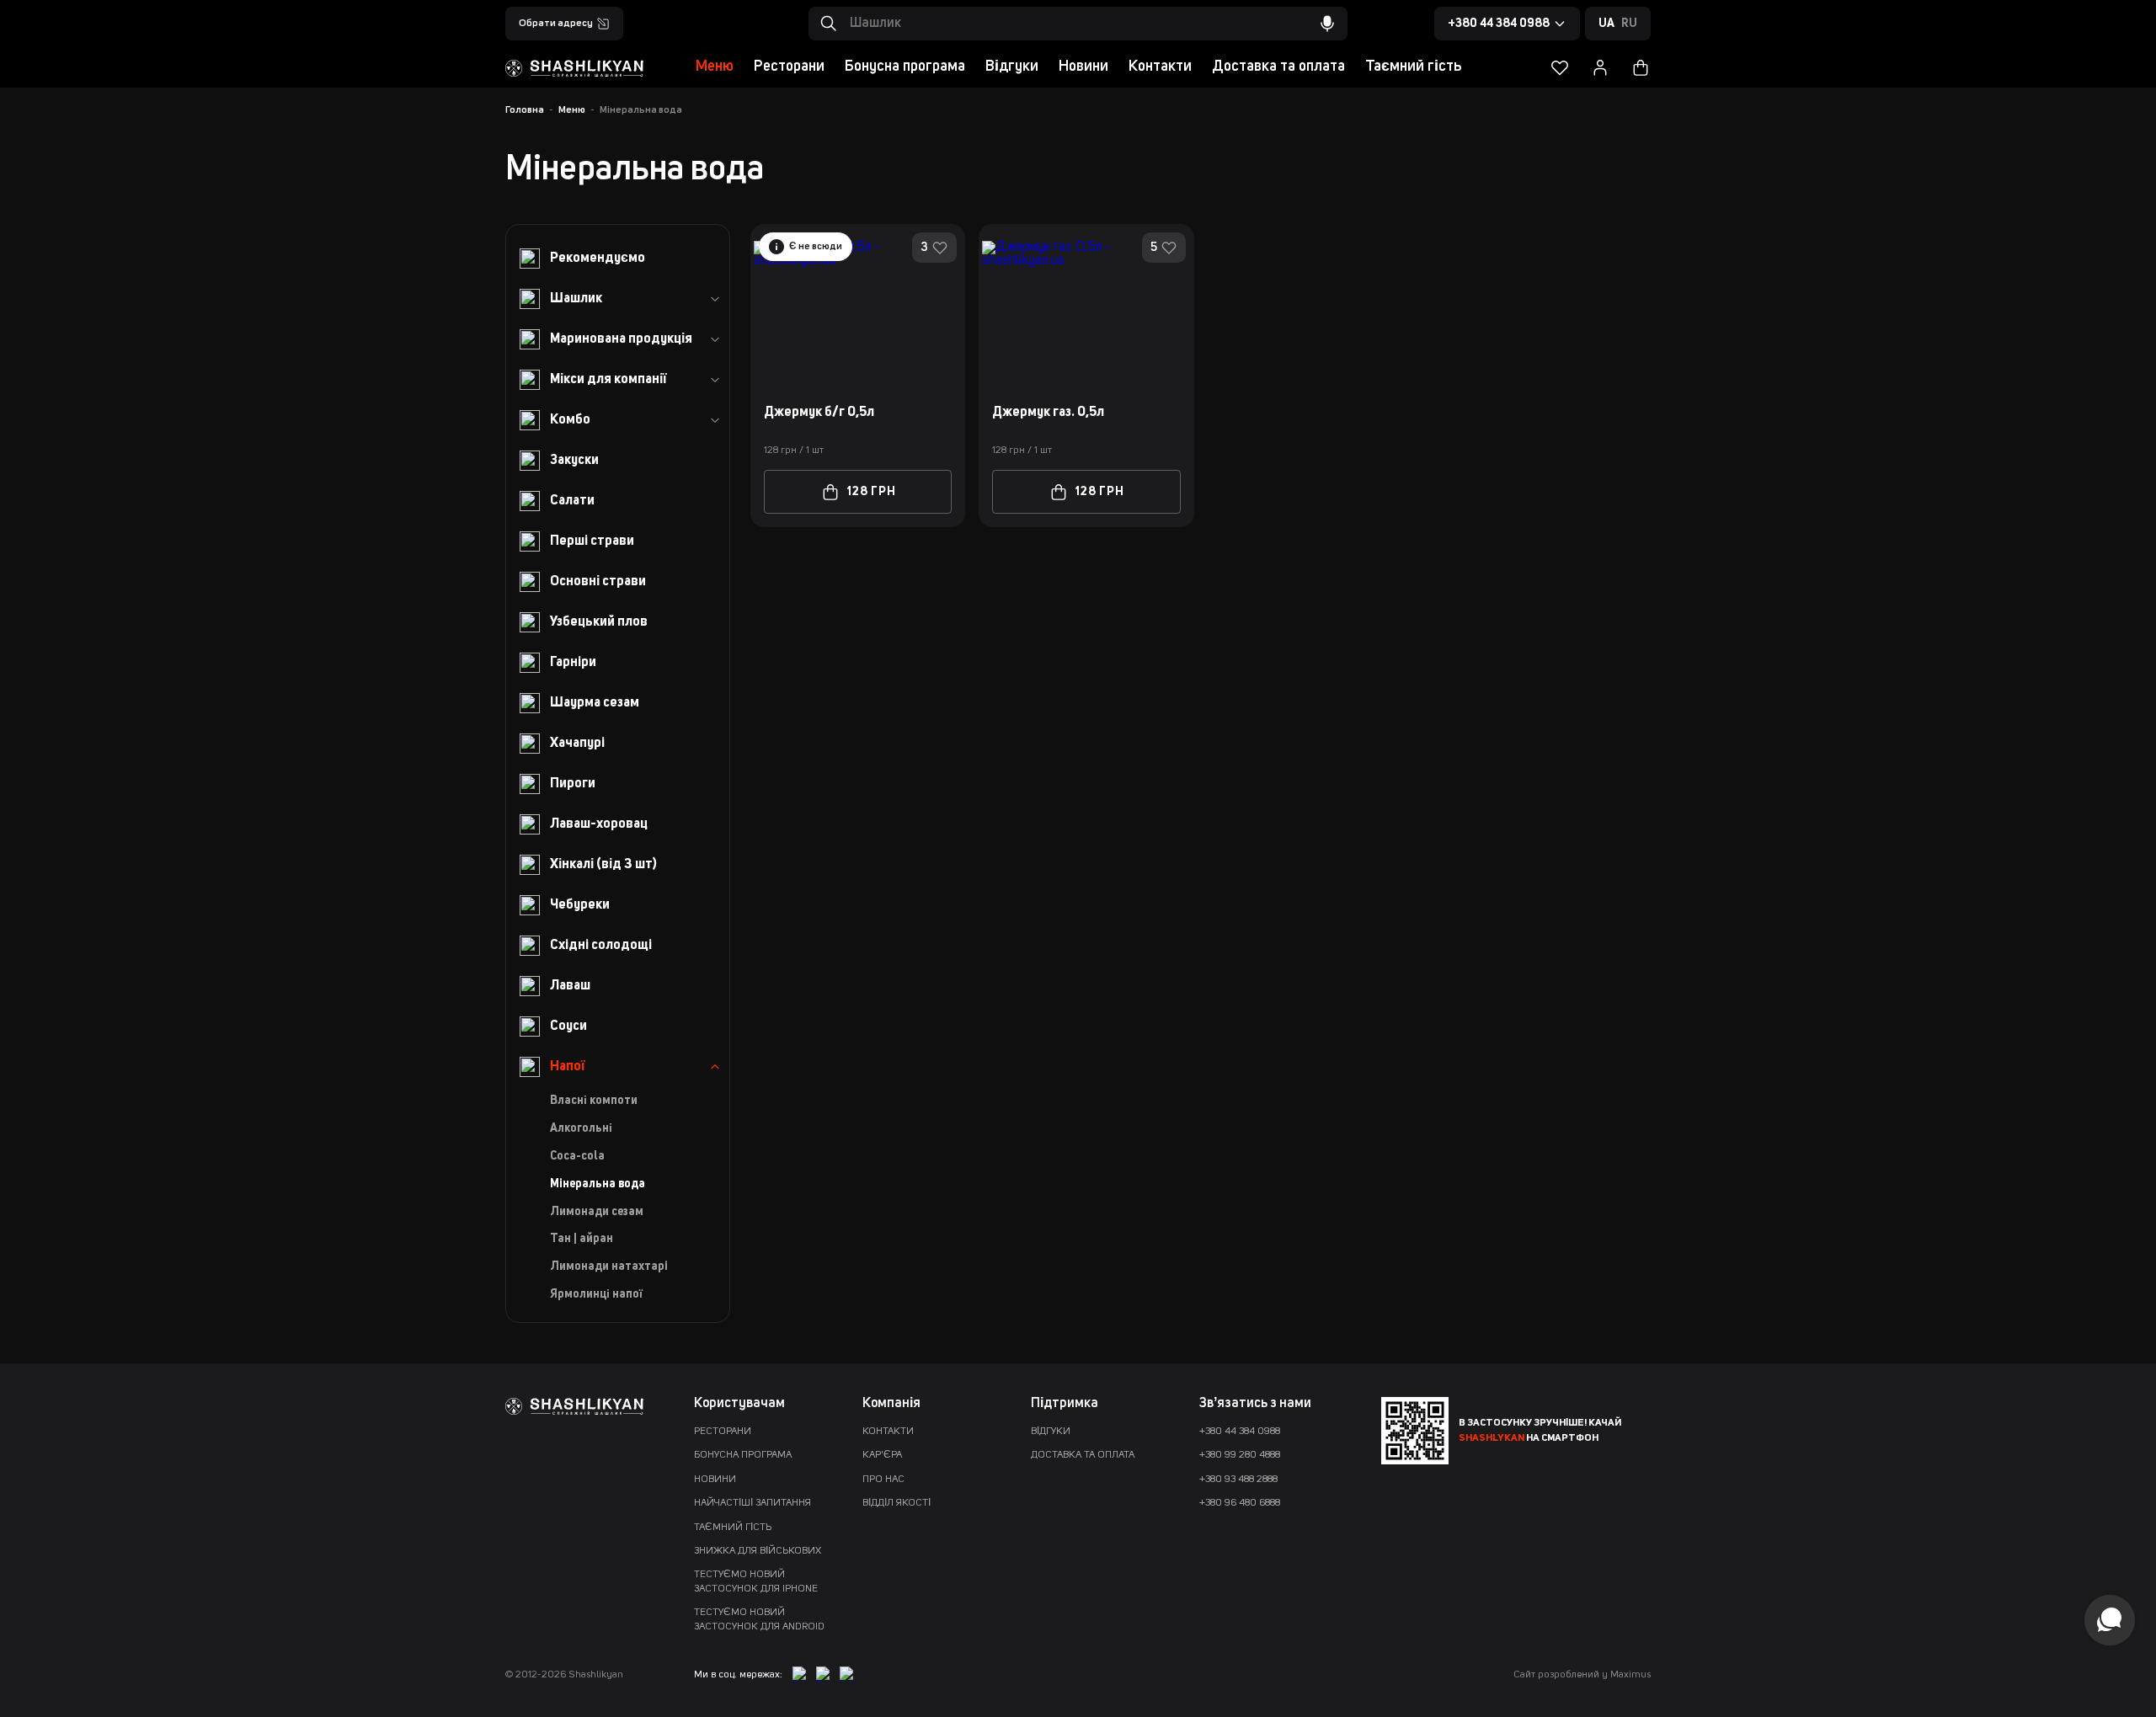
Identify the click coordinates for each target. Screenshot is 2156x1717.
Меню (715, 67)
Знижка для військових (758, 1551)
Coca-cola (577, 1156)
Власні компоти (594, 1101)
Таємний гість (1413, 67)
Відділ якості (897, 1503)
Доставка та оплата (1278, 67)
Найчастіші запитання (752, 1503)
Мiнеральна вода (598, 1184)
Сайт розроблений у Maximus (1582, 1675)
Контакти (1160, 67)
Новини (1083, 67)
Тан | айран (582, 1239)
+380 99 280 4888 (1240, 1455)
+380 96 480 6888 (1240, 1503)
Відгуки (1012, 67)
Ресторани (789, 67)
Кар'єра (882, 1455)
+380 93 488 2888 (1238, 1480)
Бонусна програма (905, 67)
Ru (1629, 24)
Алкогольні (581, 1128)
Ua (1606, 24)
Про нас (883, 1480)
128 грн (872, 492)
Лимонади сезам (597, 1212)
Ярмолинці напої (596, 1294)
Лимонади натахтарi (609, 1266)
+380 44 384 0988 (1240, 1432)
